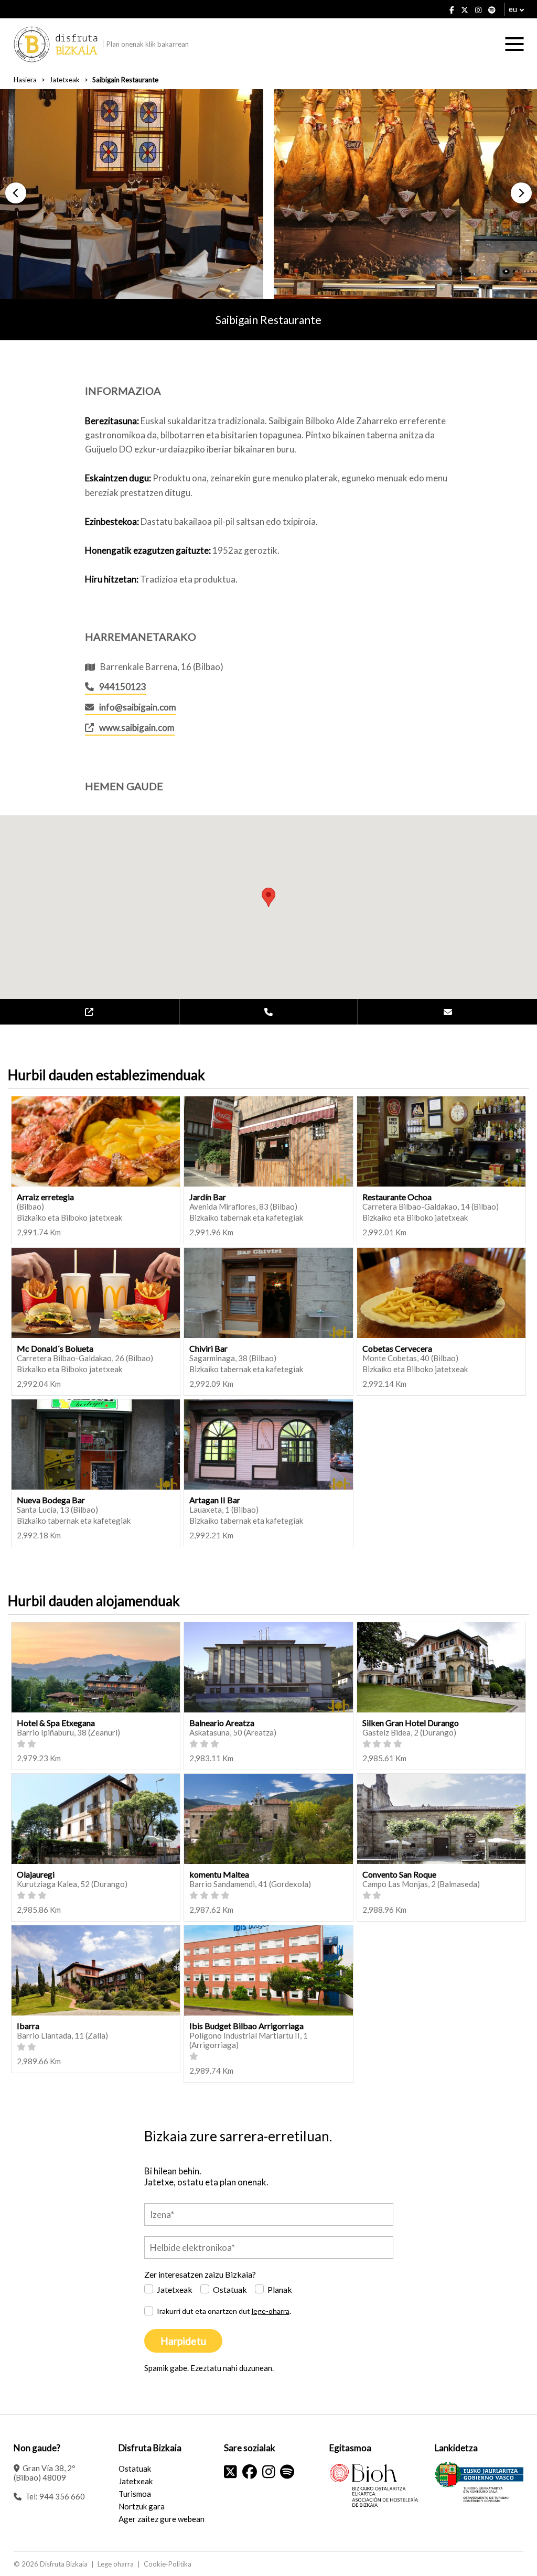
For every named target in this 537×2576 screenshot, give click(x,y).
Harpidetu (183, 2341)
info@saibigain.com (138, 707)
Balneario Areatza (222, 1723)
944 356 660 (62, 2496)
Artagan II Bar (215, 1500)
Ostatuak (230, 2289)
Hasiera (25, 80)
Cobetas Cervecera (397, 1348)
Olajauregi (36, 1874)
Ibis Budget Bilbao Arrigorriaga (246, 2026)
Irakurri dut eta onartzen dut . (224, 2311)
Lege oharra (116, 2564)
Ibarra (28, 2026)
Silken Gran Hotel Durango (411, 1723)
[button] (16, 193)
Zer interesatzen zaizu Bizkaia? (200, 2274)
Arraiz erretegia (45, 1197)
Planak (280, 2289)
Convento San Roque (399, 1874)
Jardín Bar (208, 1197)
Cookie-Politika (168, 2564)
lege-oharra (271, 2311)
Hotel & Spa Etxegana (56, 1723)
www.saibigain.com (137, 727)
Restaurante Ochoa (397, 1197)
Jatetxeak (65, 80)
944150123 (123, 687)
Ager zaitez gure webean (162, 2519)
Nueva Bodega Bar (51, 1500)
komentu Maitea (219, 1874)
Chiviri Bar (208, 1348)
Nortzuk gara (142, 2506)
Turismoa (135, 2494)
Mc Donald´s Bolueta (55, 1348)
